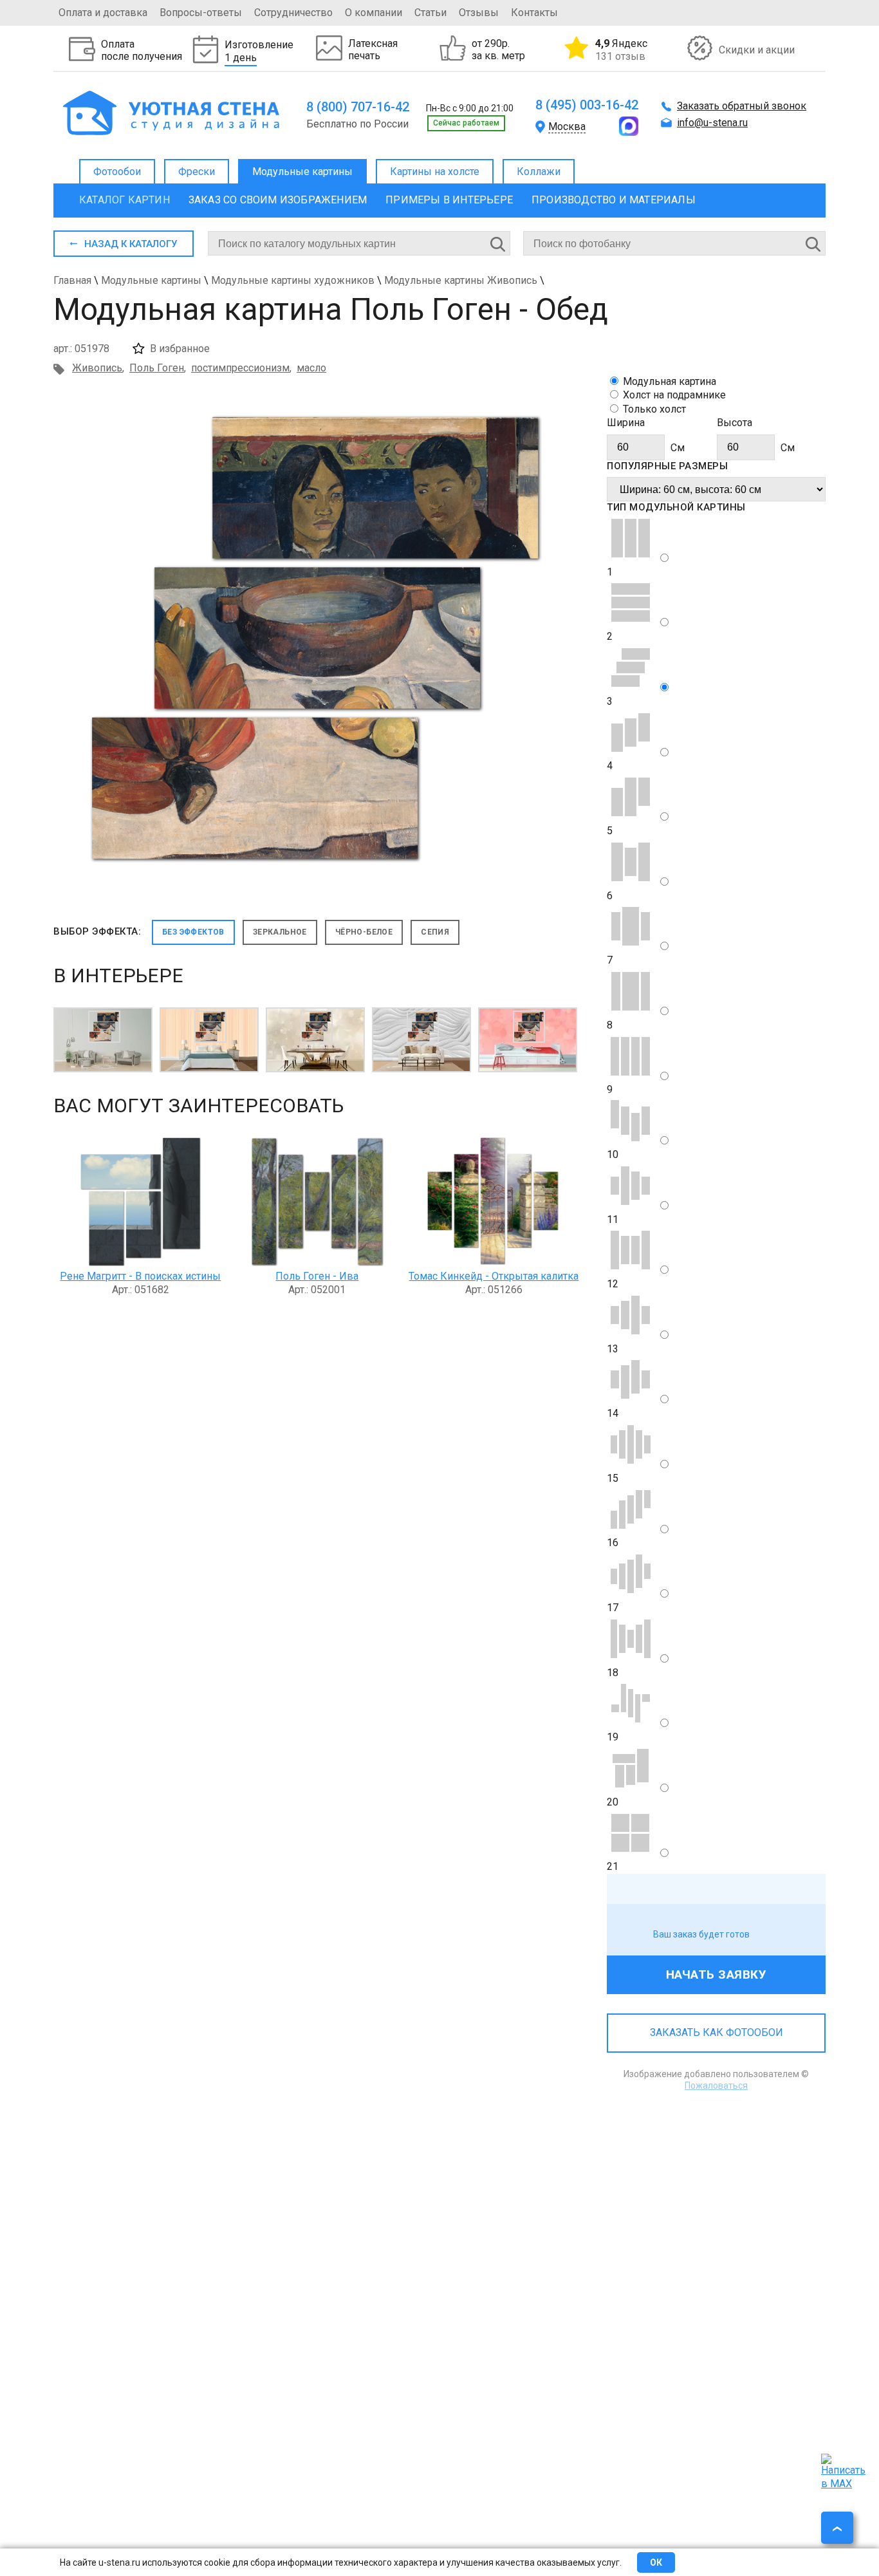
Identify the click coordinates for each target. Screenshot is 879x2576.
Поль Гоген (157, 368)
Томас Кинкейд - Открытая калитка (494, 1276)
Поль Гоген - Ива (317, 1276)
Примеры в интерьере (449, 200)
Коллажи (539, 172)
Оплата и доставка (103, 13)
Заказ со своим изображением (278, 200)
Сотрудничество (293, 13)
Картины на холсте (435, 172)
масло (311, 368)
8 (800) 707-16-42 (358, 107)
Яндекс (621, 50)
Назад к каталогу (131, 244)
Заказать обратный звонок (742, 106)
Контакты (534, 13)
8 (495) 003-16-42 (587, 105)
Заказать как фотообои (717, 2032)
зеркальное (280, 932)
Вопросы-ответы (201, 13)
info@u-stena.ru (712, 123)
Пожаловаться (716, 2086)
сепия (435, 932)
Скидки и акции (757, 50)
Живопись (97, 368)
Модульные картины (302, 172)
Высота (735, 423)
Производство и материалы (614, 200)
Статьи (430, 13)
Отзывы (479, 13)
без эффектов (193, 932)
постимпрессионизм (240, 368)
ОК (656, 2562)
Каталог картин (125, 200)
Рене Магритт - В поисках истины (140, 1276)
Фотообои (117, 172)
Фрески (197, 172)
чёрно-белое (364, 932)
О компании (374, 13)
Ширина (626, 423)
